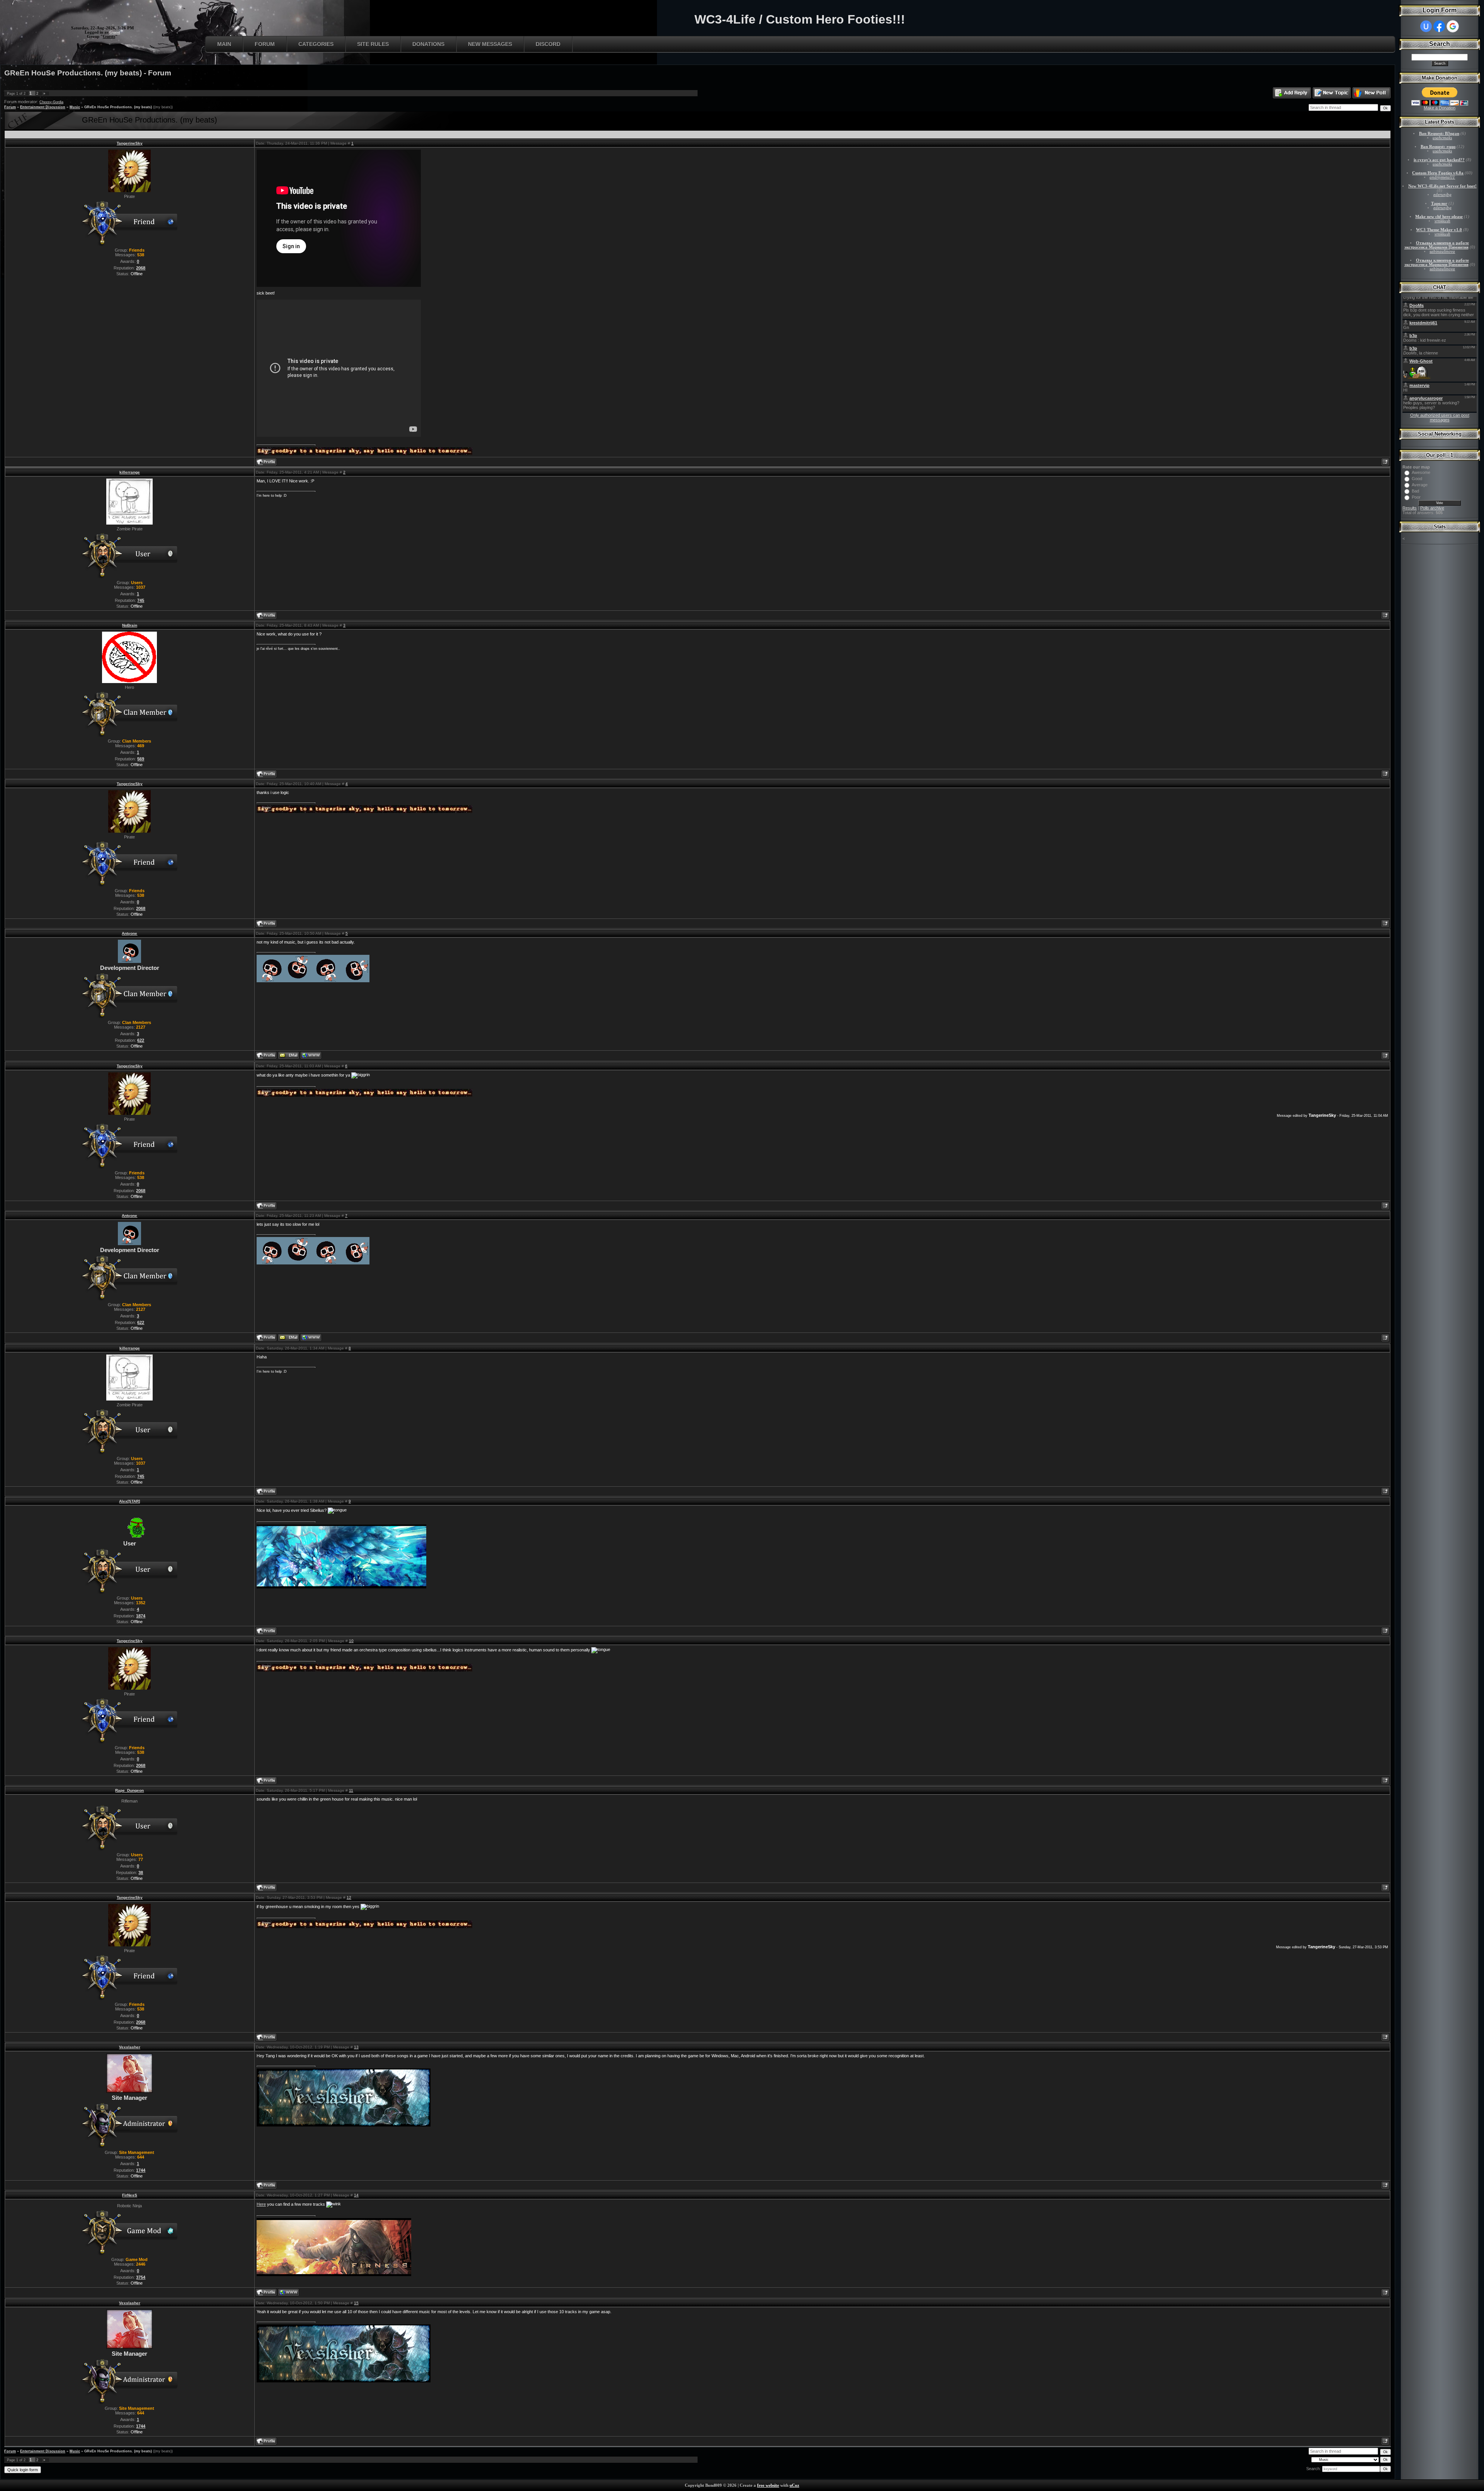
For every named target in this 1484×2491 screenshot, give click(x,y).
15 (356, 2303)
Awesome (1421, 472)
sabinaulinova (1442, 251)
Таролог (1439, 204)
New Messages (490, 44)
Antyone (129, 933)
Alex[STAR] (129, 1501)
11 (351, 1790)
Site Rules (373, 44)
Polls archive (1432, 508)
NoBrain (130, 625)
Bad (1415, 491)
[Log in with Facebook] (1439, 26)
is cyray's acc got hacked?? (1439, 160)
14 (356, 2195)
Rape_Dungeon (129, 1790)
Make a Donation (1440, 108)
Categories (316, 44)
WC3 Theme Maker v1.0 (1439, 230)
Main (224, 44)
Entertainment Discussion (43, 107)
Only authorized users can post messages (1440, 417)
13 (356, 2047)
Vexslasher (130, 2047)
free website (768, 2485)
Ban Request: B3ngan (1439, 134)
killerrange (130, 472)
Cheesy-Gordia (51, 102)
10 (351, 1641)
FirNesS (130, 2195)
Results (1410, 508)
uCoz (794, 2485)
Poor (1416, 497)
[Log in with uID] (1426, 26)
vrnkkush (1442, 221)
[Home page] (311, 1055)
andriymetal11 (1442, 177)
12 (349, 1897)
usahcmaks (1442, 138)
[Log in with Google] (1453, 26)
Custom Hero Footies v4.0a (1438, 173)
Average (1420, 485)
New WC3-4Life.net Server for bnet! (1442, 186)
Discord (548, 44)
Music (75, 107)
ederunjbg (1442, 195)
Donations (428, 44)
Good (1417, 479)
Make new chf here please (1439, 217)
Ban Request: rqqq (1438, 147)
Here (261, 2204)
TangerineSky (130, 143)
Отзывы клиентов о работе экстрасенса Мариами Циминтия (1437, 245)
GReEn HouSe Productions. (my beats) (118, 107)
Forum (265, 44)
